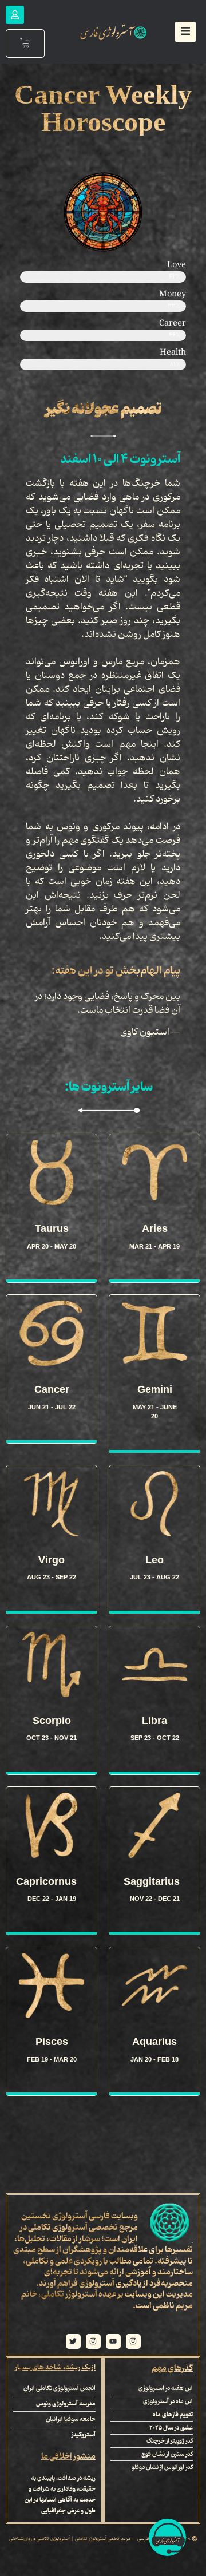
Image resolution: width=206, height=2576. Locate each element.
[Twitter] (73, 2341)
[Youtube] (113, 2341)
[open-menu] (185, 32)
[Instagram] (133, 2341)
